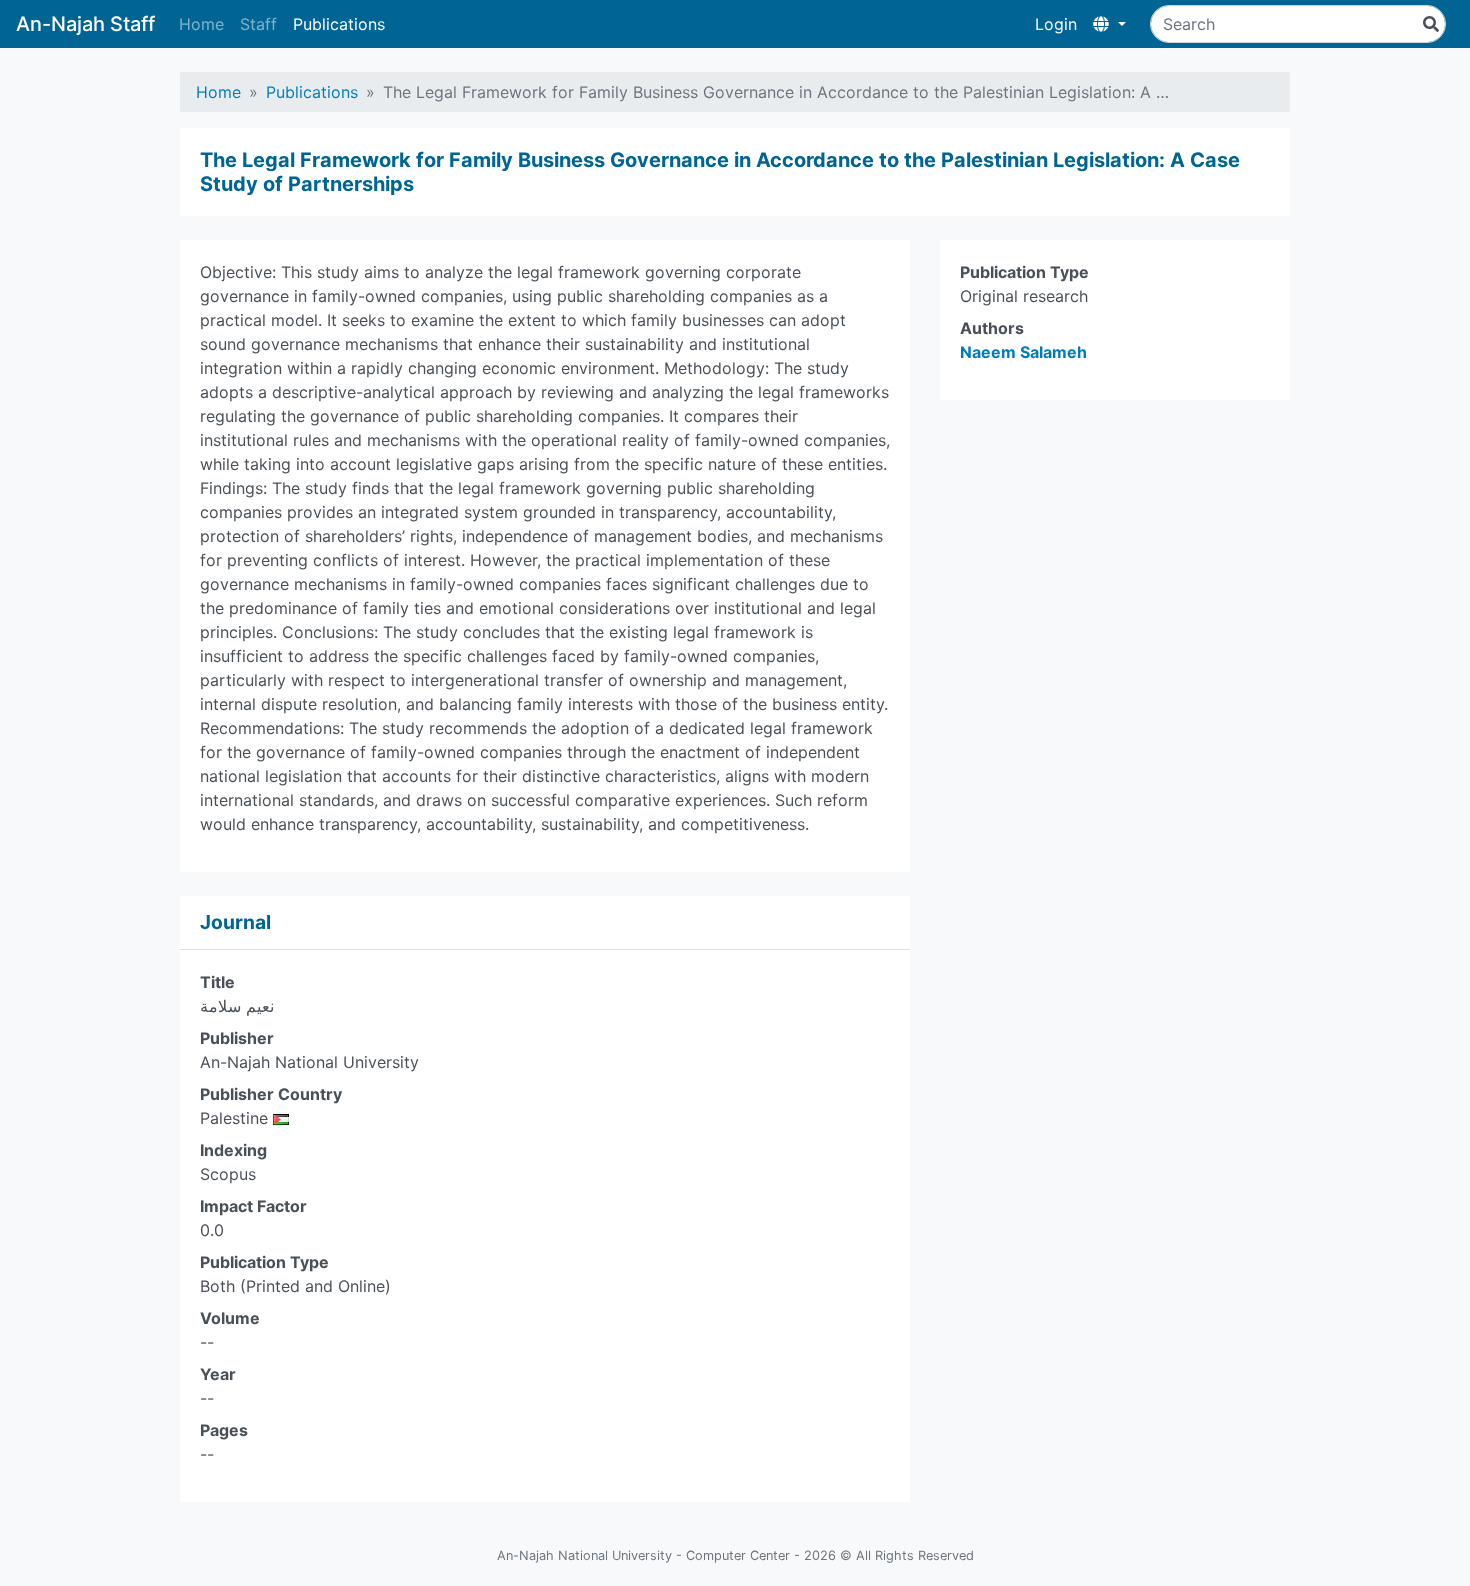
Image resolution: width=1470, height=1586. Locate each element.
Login (1056, 24)
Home (201, 24)
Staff (258, 24)
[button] (1109, 24)
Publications (339, 24)
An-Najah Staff (85, 24)
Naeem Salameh (1023, 352)
